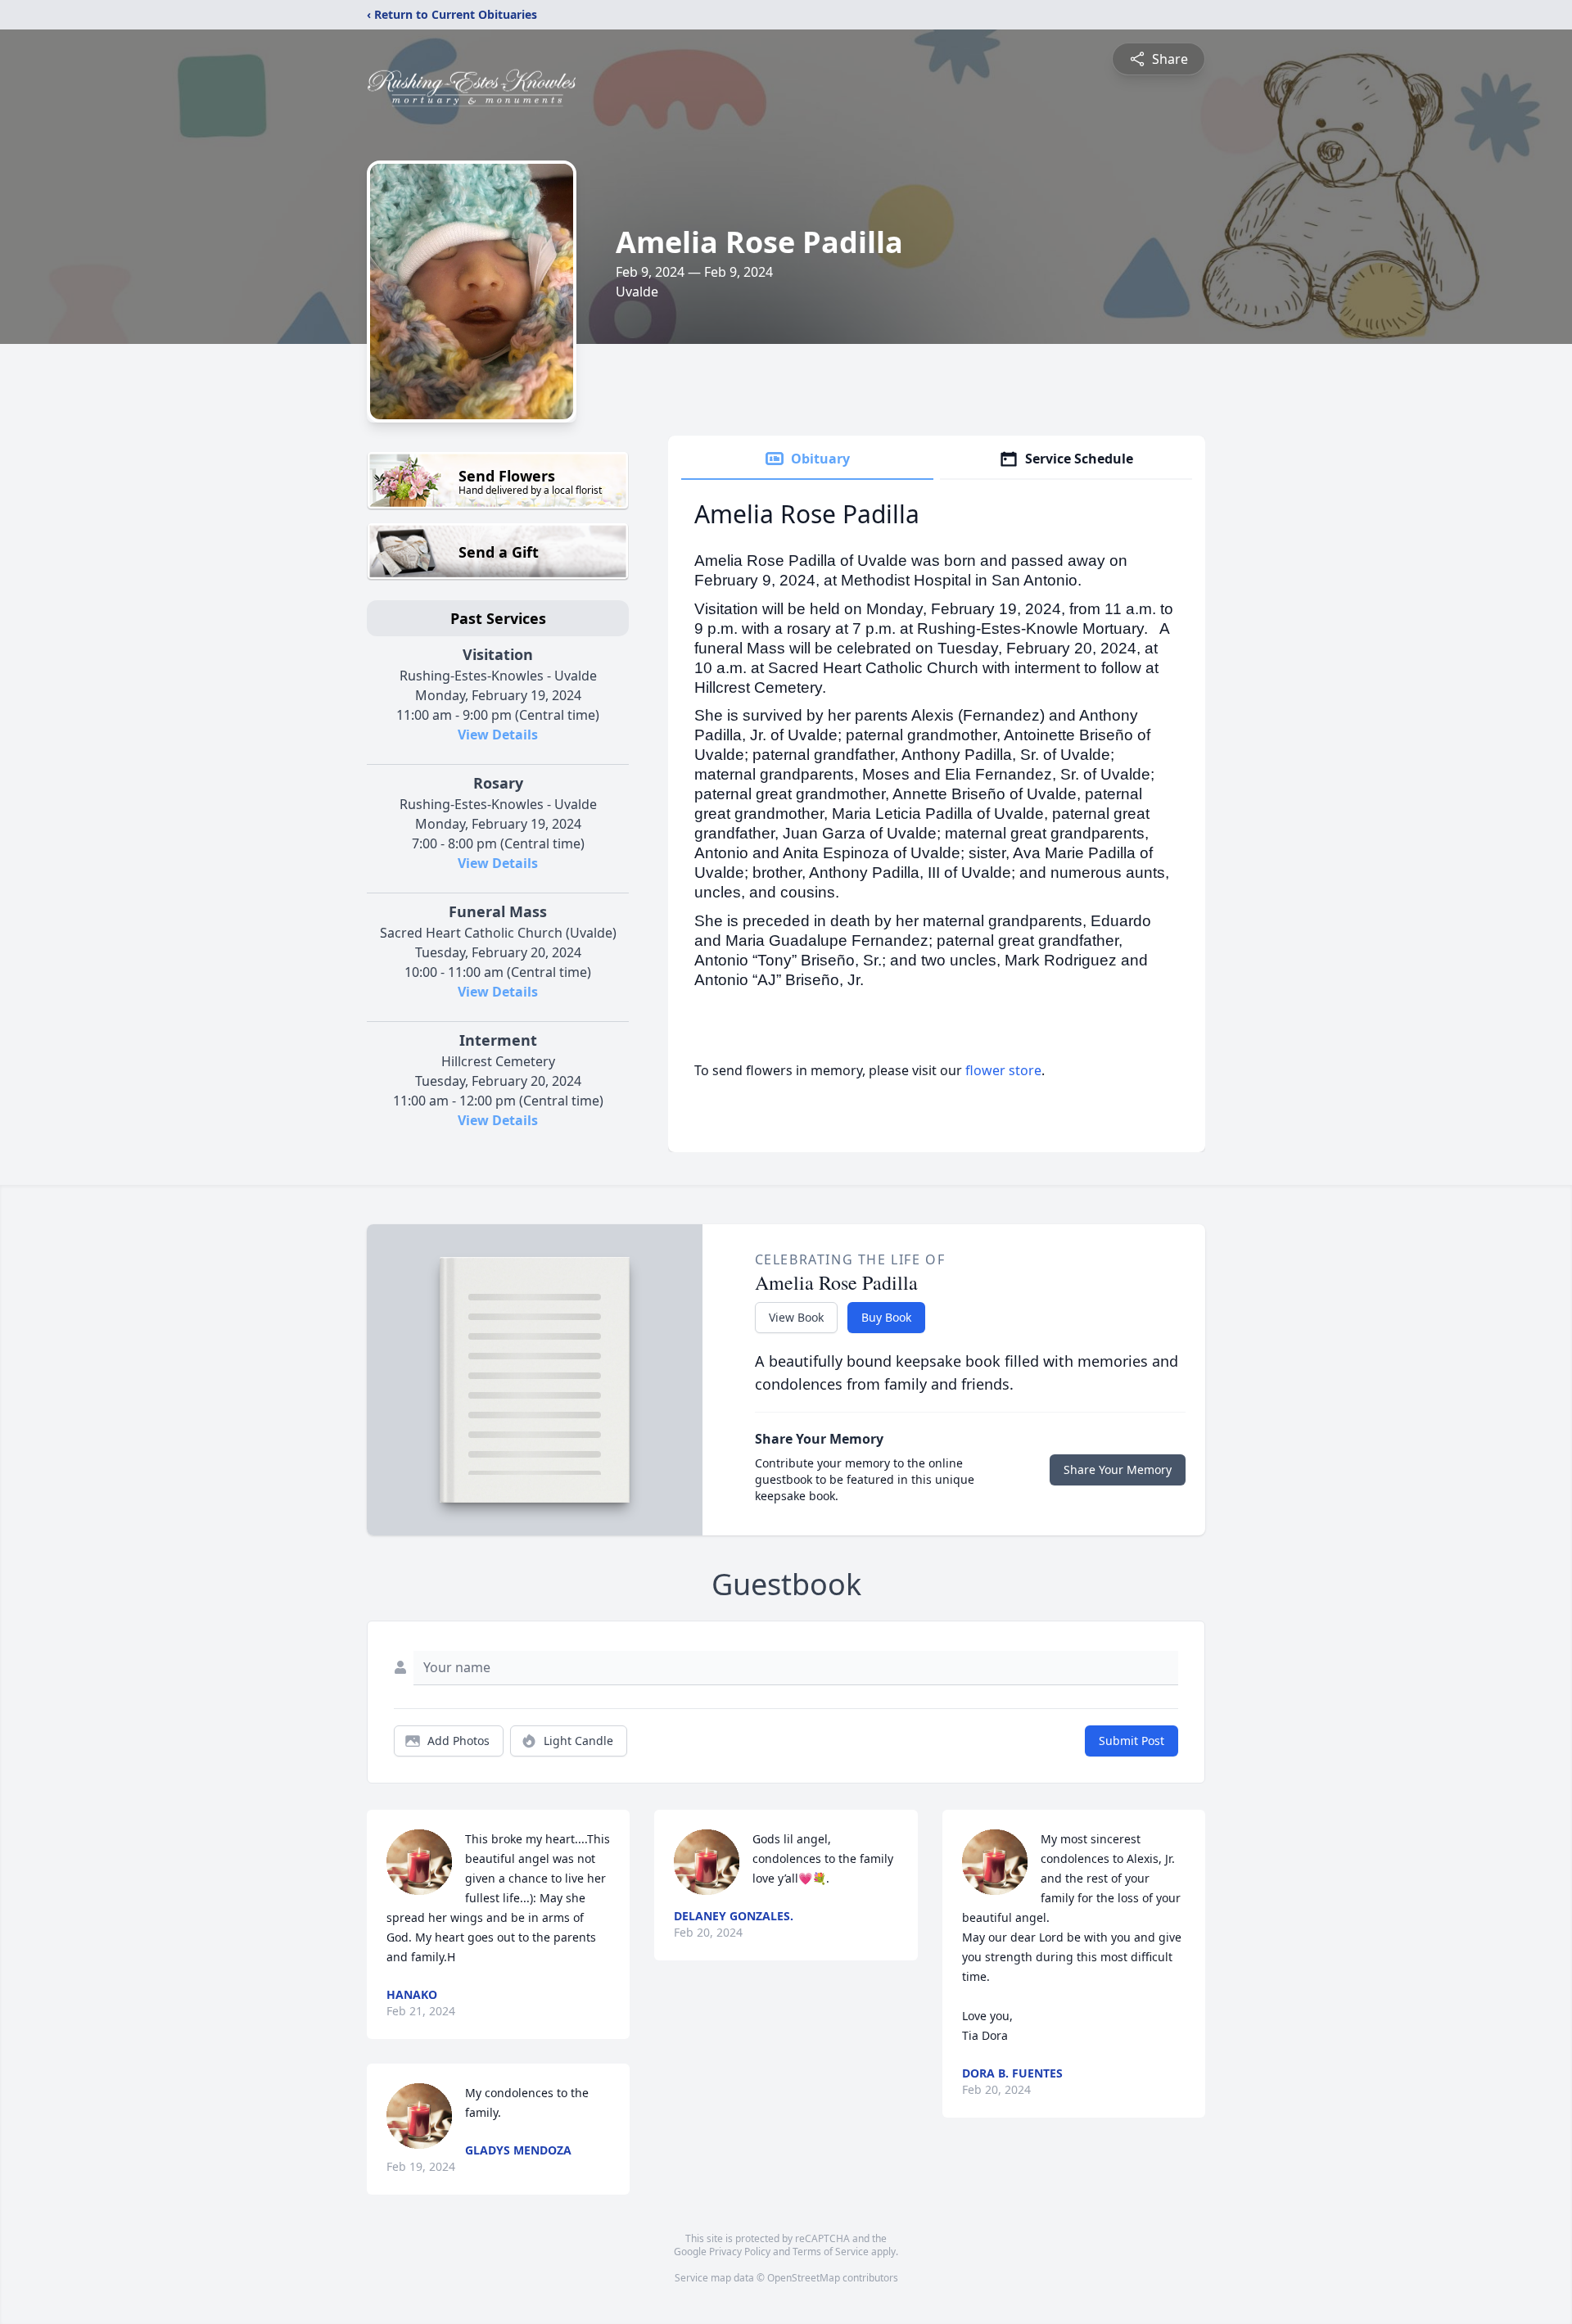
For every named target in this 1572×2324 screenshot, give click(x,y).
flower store (1003, 1070)
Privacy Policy (740, 2252)
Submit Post (1132, 1741)
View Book (796, 1317)
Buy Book (886, 1317)
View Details (498, 735)
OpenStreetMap (804, 2278)
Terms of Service (831, 2252)
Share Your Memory (1118, 1469)
